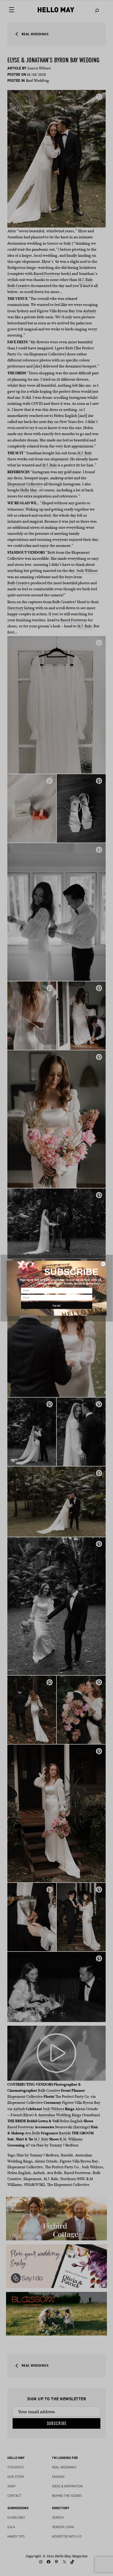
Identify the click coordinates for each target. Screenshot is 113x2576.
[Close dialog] (103, 1264)
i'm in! (56, 1305)
